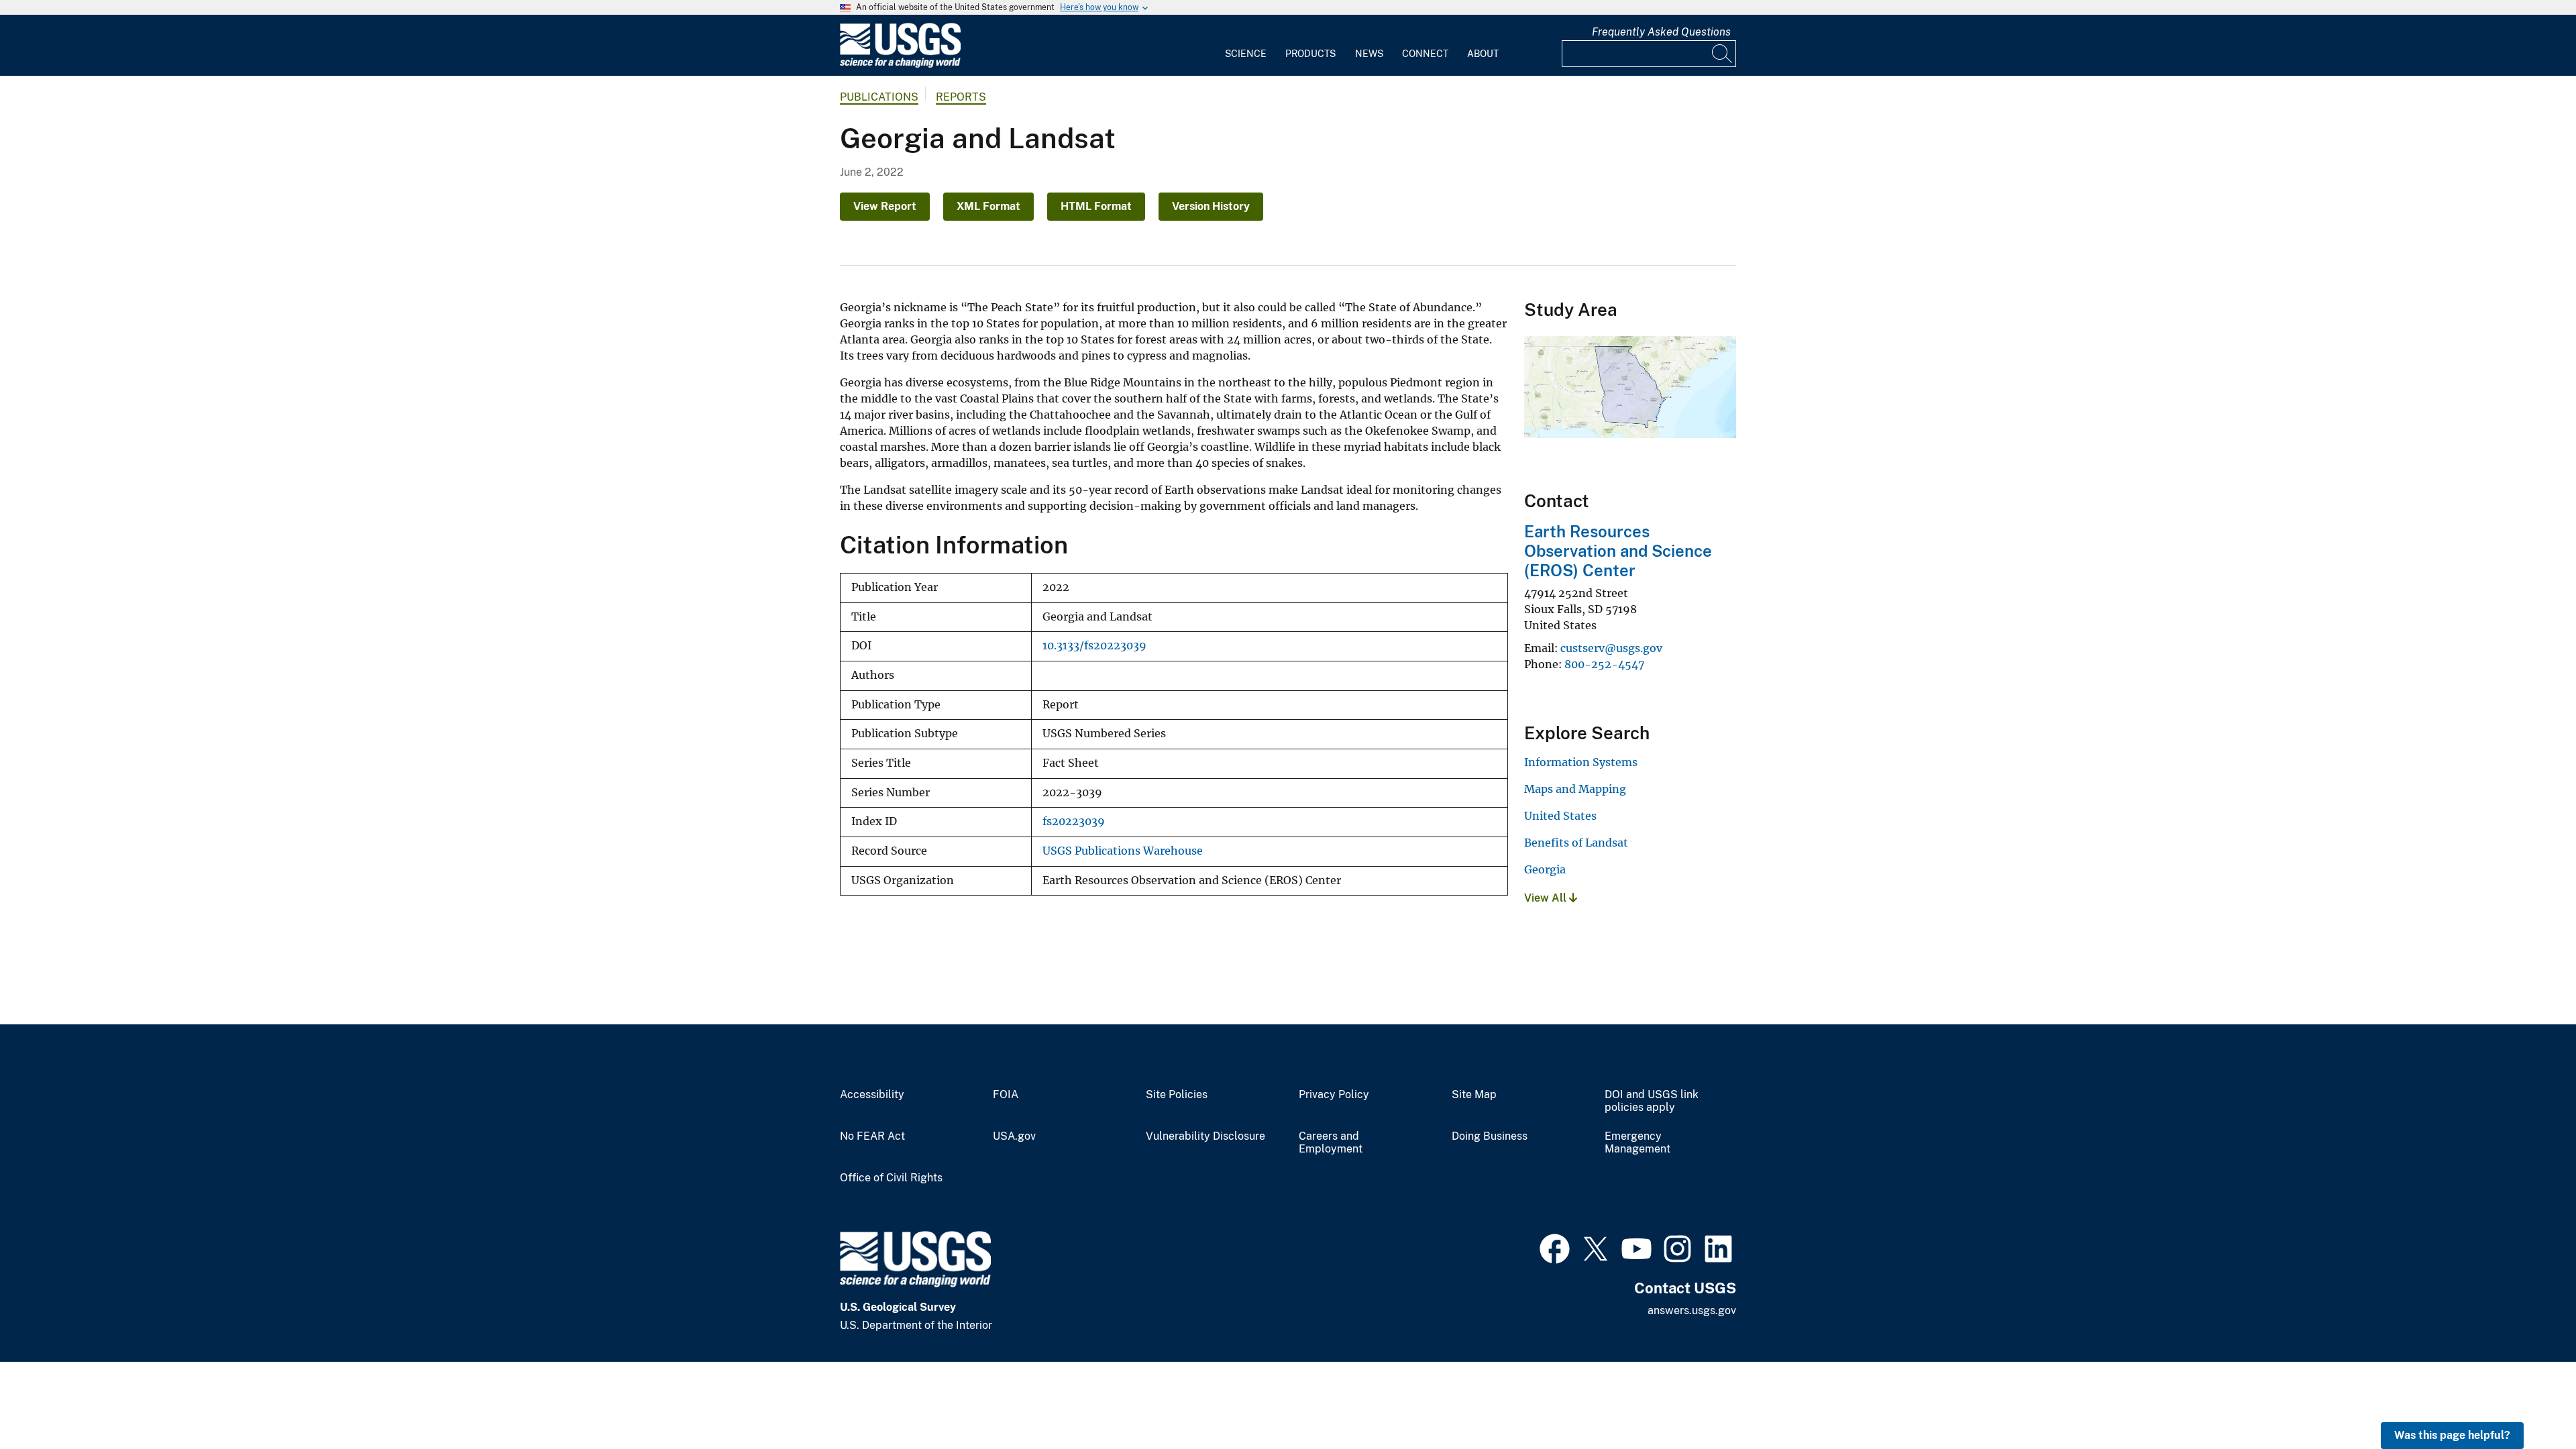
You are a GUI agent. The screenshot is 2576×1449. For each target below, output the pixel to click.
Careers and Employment (1331, 1143)
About (1483, 54)
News (1369, 54)
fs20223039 (1074, 821)
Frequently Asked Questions (1661, 32)
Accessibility (872, 1095)
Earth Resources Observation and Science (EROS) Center (1618, 551)
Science (1246, 54)
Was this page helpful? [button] (2452, 1435)
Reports (961, 97)
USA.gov (1014, 1136)
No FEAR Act (872, 1136)
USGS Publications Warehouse (1123, 851)
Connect (1425, 54)
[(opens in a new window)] (1555, 1247)
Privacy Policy (1334, 1095)
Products (1310, 54)
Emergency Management (1638, 1143)
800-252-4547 (1604, 664)
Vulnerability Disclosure (1205, 1136)
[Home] (900, 65)
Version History (1211, 206)
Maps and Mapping (1575, 789)
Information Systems (1581, 762)
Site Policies (1177, 1095)
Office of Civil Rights (891, 1178)
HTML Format (1096, 206)
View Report (885, 206)
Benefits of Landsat (1576, 843)
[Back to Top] (2527, 1400)
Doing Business (1490, 1136)
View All (1547, 898)
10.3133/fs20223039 (1094, 646)
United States (1560, 816)
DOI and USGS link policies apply (1652, 1101)
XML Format (988, 206)
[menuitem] (1246, 46)
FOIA (1006, 1095)
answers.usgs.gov (1692, 1310)
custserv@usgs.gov (1611, 648)
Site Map (1474, 1095)
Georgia (1545, 869)
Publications (879, 97)
